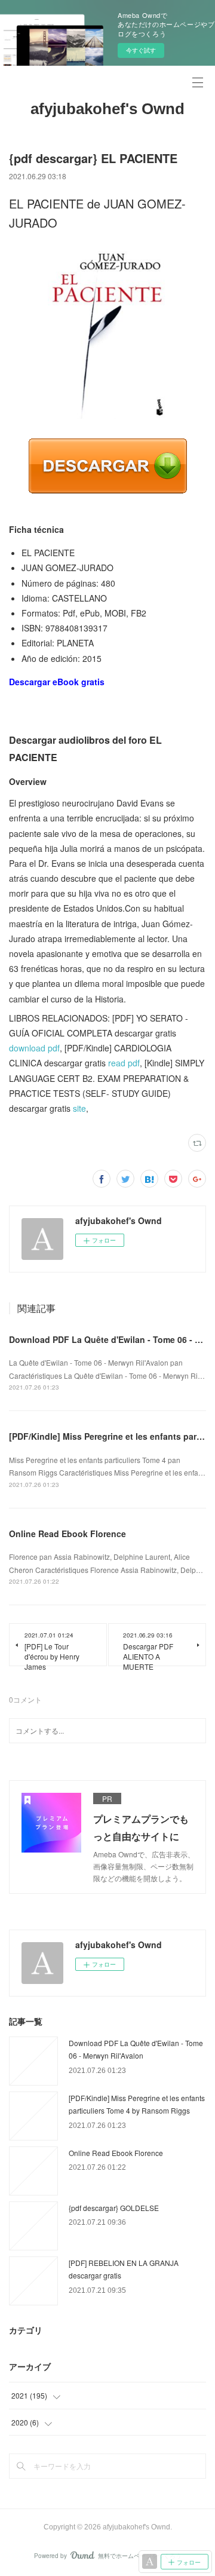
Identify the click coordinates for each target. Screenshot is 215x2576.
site (79, 1108)
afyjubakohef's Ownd (107, 109)
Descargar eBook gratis (57, 682)
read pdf (124, 1063)
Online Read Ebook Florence (67, 1534)
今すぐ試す (141, 50)
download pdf (34, 1048)
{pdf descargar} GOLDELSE (114, 2208)
